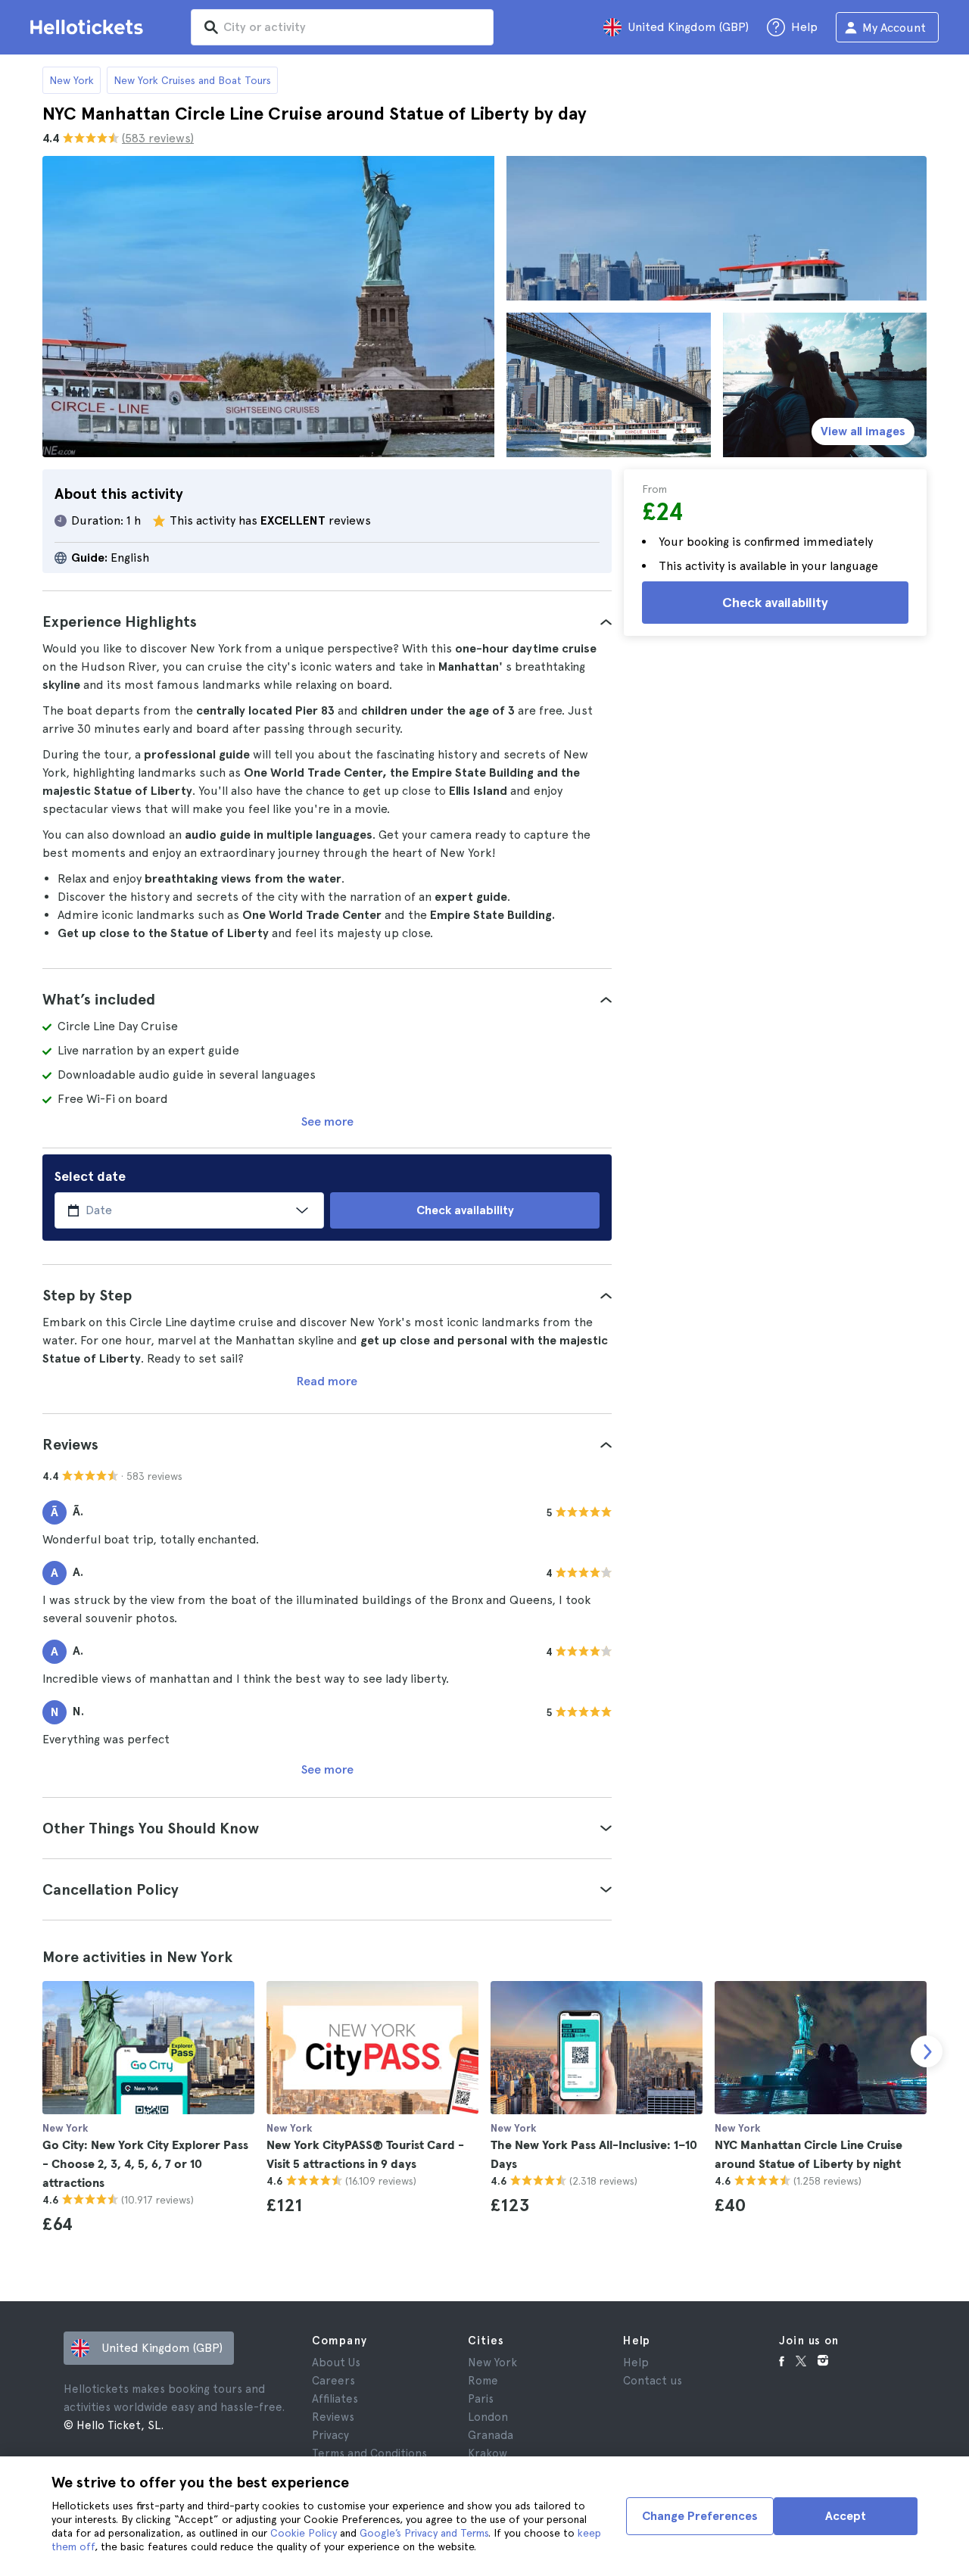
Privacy (330, 2435)
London (488, 2417)
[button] (327, 621)
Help (636, 2363)
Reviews (333, 2417)
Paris (481, 2399)
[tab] (327, 621)
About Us (336, 2363)
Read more (327, 1381)
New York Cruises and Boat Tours (192, 80)
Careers (333, 2381)
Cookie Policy (304, 2533)
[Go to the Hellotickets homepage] (89, 27)
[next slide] (927, 2051)
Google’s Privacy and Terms (424, 2533)
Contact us (653, 2381)
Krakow (488, 2453)
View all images (863, 431)
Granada (491, 2435)
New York (72, 80)
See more (327, 1121)
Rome (483, 2381)
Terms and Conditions (369, 2453)
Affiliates (335, 2399)
